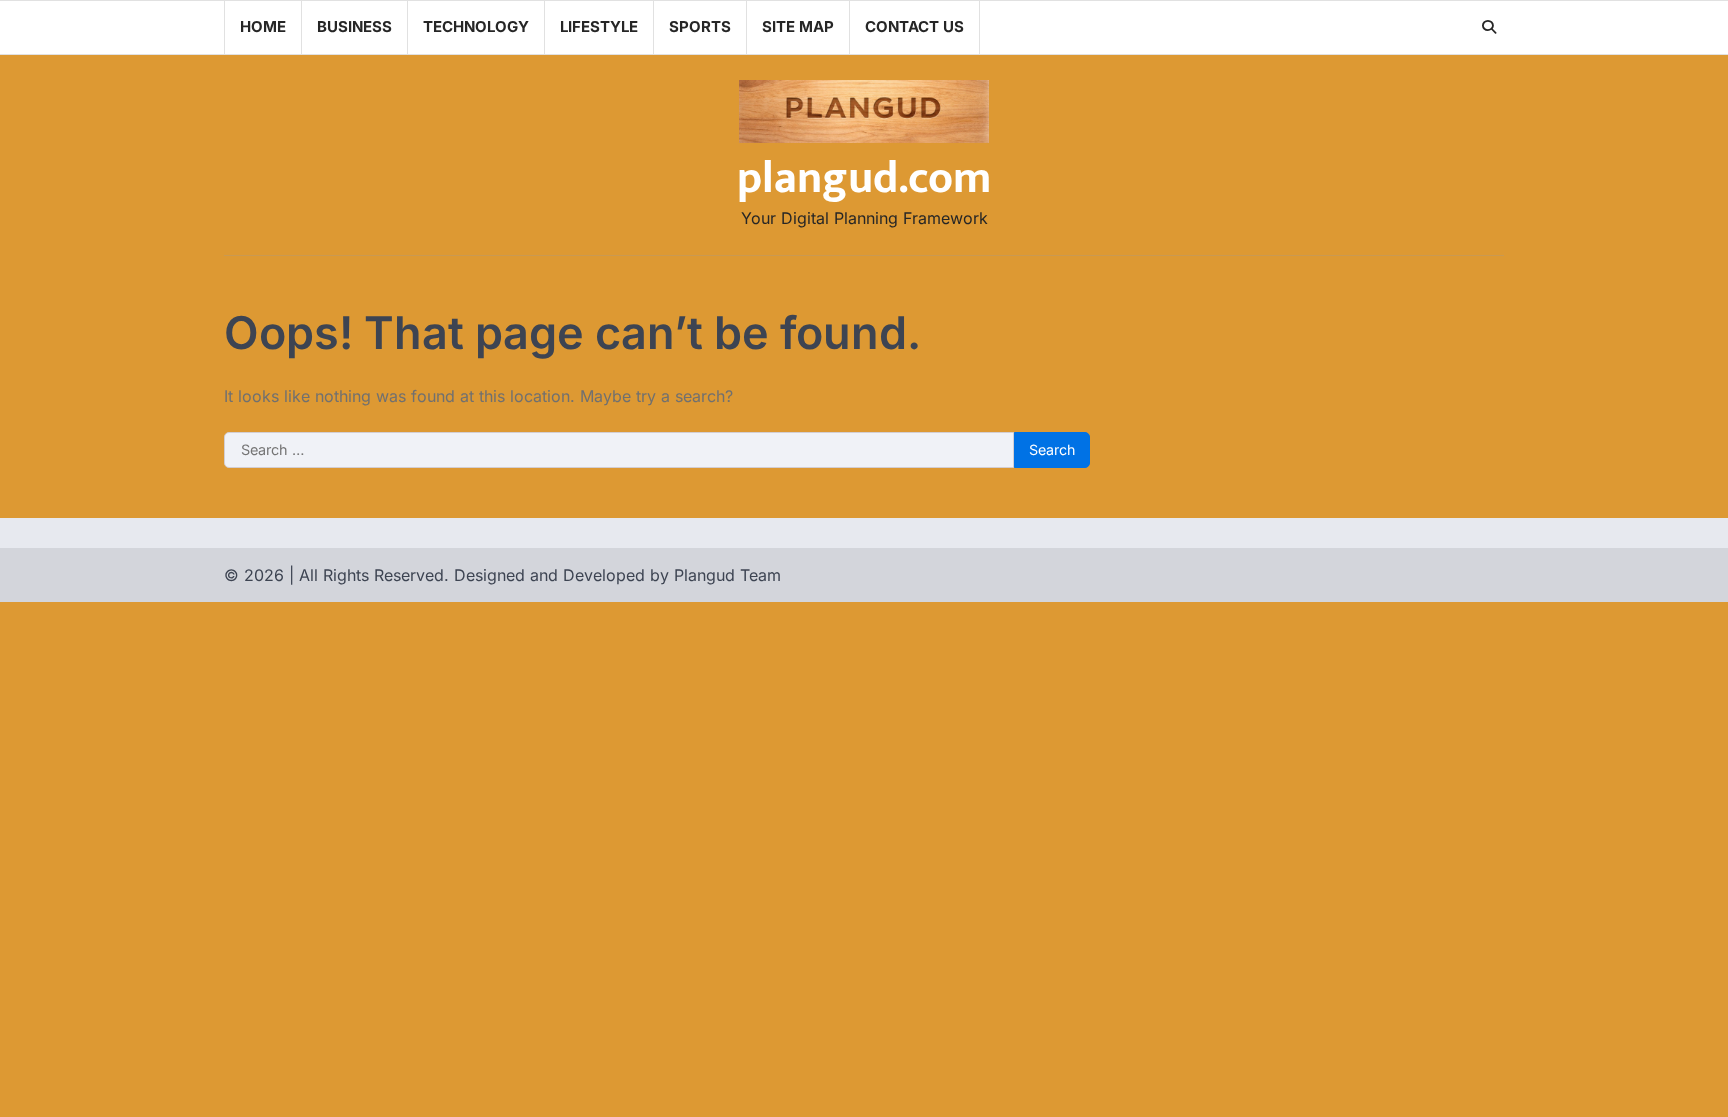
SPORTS (700, 26)
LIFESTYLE (599, 26)
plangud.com (864, 178)
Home (263, 26)
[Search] (1489, 27)
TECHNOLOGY (476, 26)
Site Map (798, 26)
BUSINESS (354, 26)
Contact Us (914, 26)
